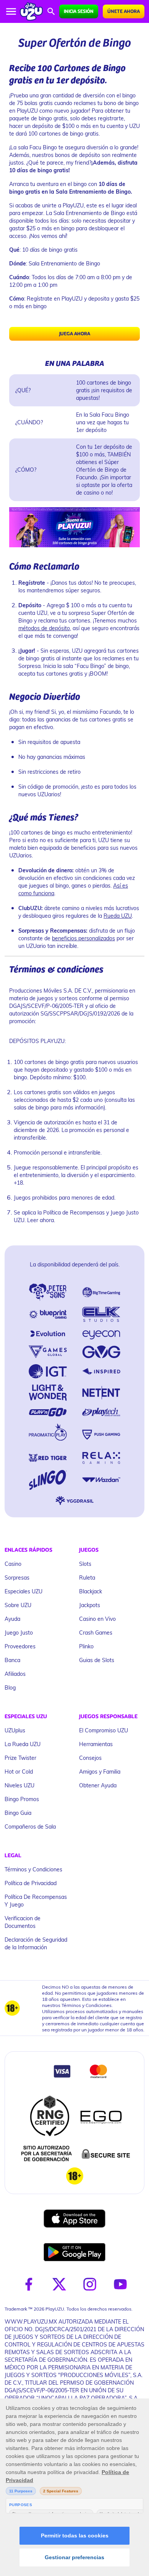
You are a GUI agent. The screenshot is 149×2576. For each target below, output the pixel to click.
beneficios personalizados (83, 938)
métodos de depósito (44, 628)
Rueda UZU (118, 916)
